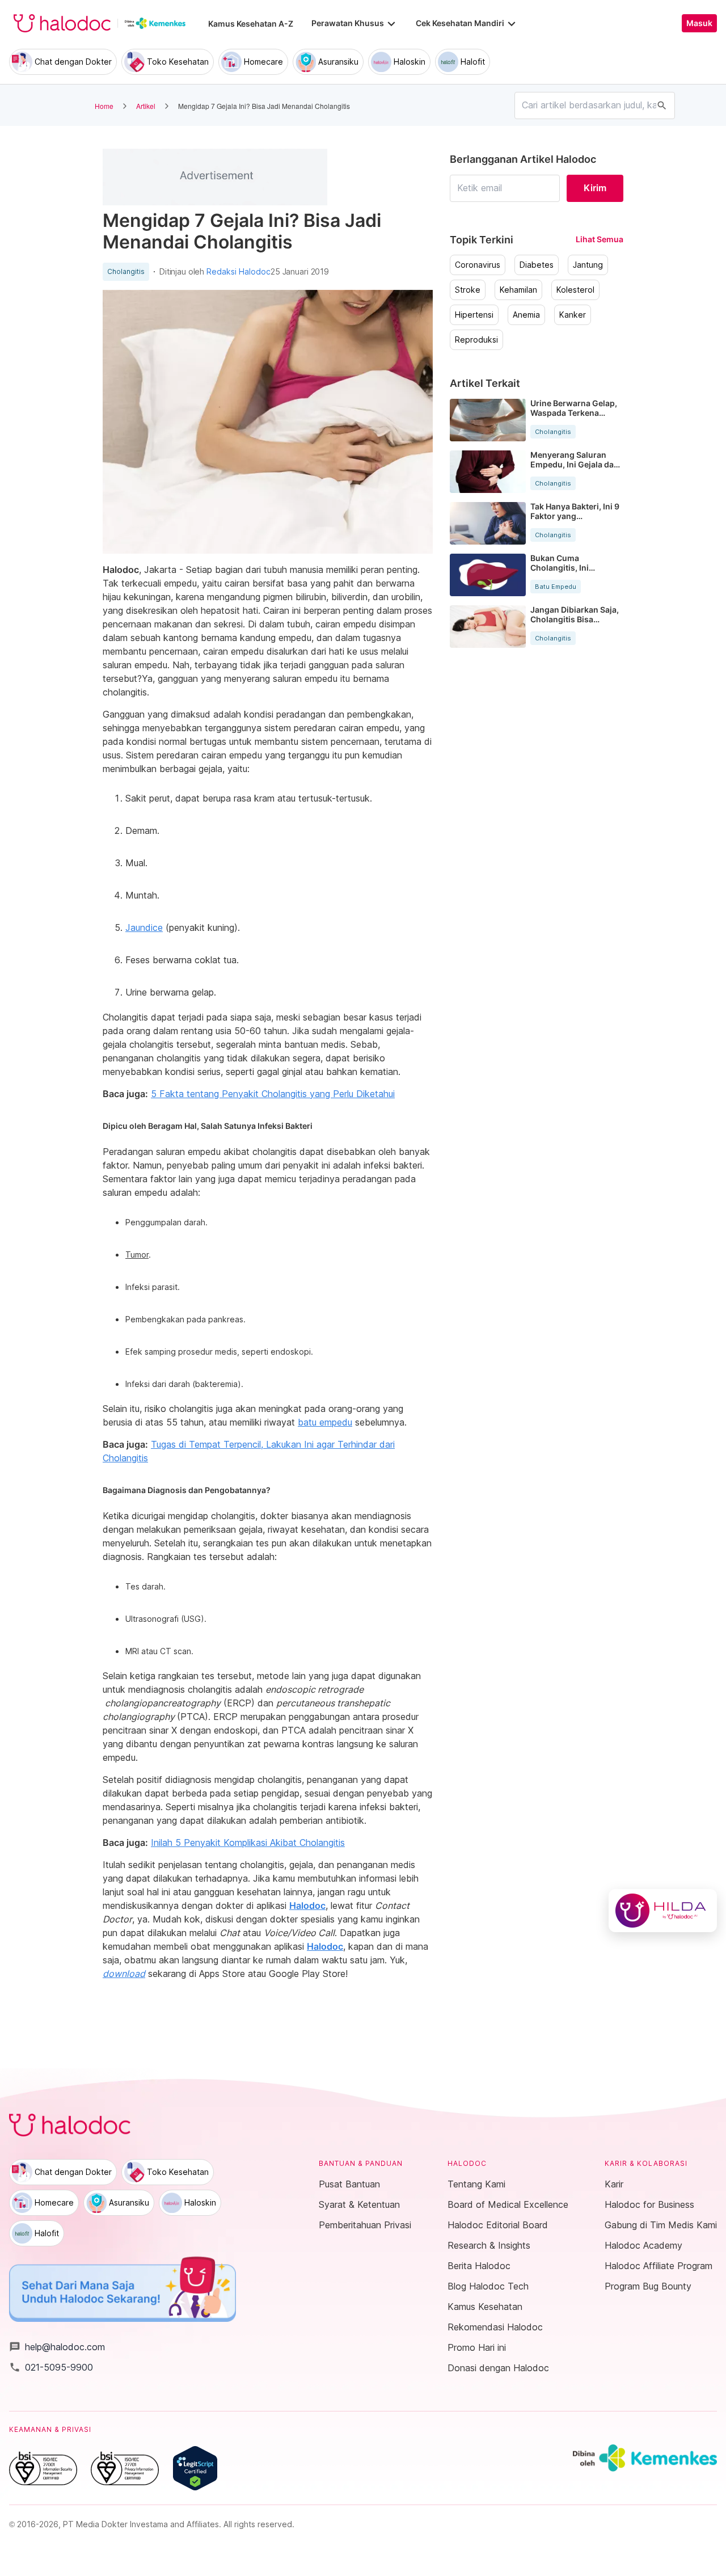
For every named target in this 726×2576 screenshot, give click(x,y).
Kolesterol (575, 290)
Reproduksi (476, 340)
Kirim (595, 188)
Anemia (526, 315)
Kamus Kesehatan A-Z (251, 24)
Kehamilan (518, 290)
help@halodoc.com (57, 2347)
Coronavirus (478, 265)
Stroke (468, 290)
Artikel (146, 106)
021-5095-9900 (51, 2367)
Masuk (699, 23)
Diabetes (537, 265)
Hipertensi (474, 315)
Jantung (588, 265)
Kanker (573, 315)
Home (104, 106)
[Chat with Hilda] (663, 1911)
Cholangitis (126, 272)
